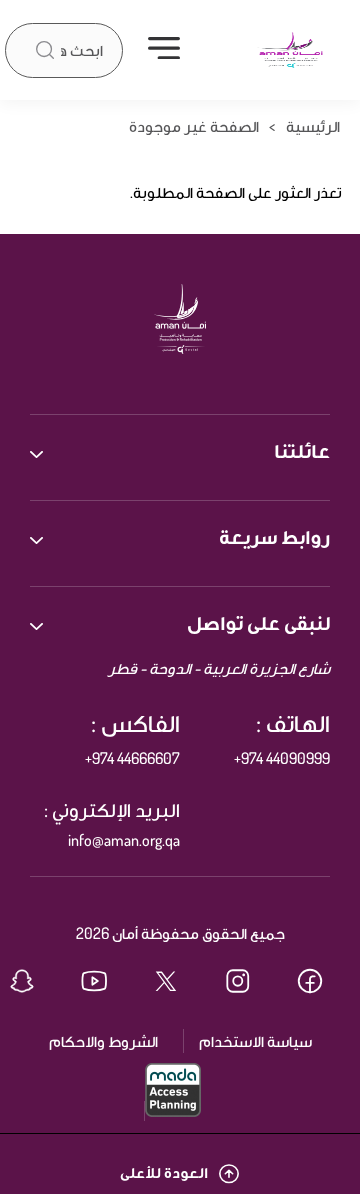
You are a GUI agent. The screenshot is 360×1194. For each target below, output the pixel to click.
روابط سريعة (274, 536)
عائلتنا (302, 450)
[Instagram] (252, 983)
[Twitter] (180, 983)
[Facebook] (324, 983)
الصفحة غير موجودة (194, 126)
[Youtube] (108, 983)
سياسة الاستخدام (255, 1041)
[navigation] (164, 50)
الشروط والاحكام (103, 1041)
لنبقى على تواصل (258, 622)
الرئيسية (313, 126)
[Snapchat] (36, 983)
